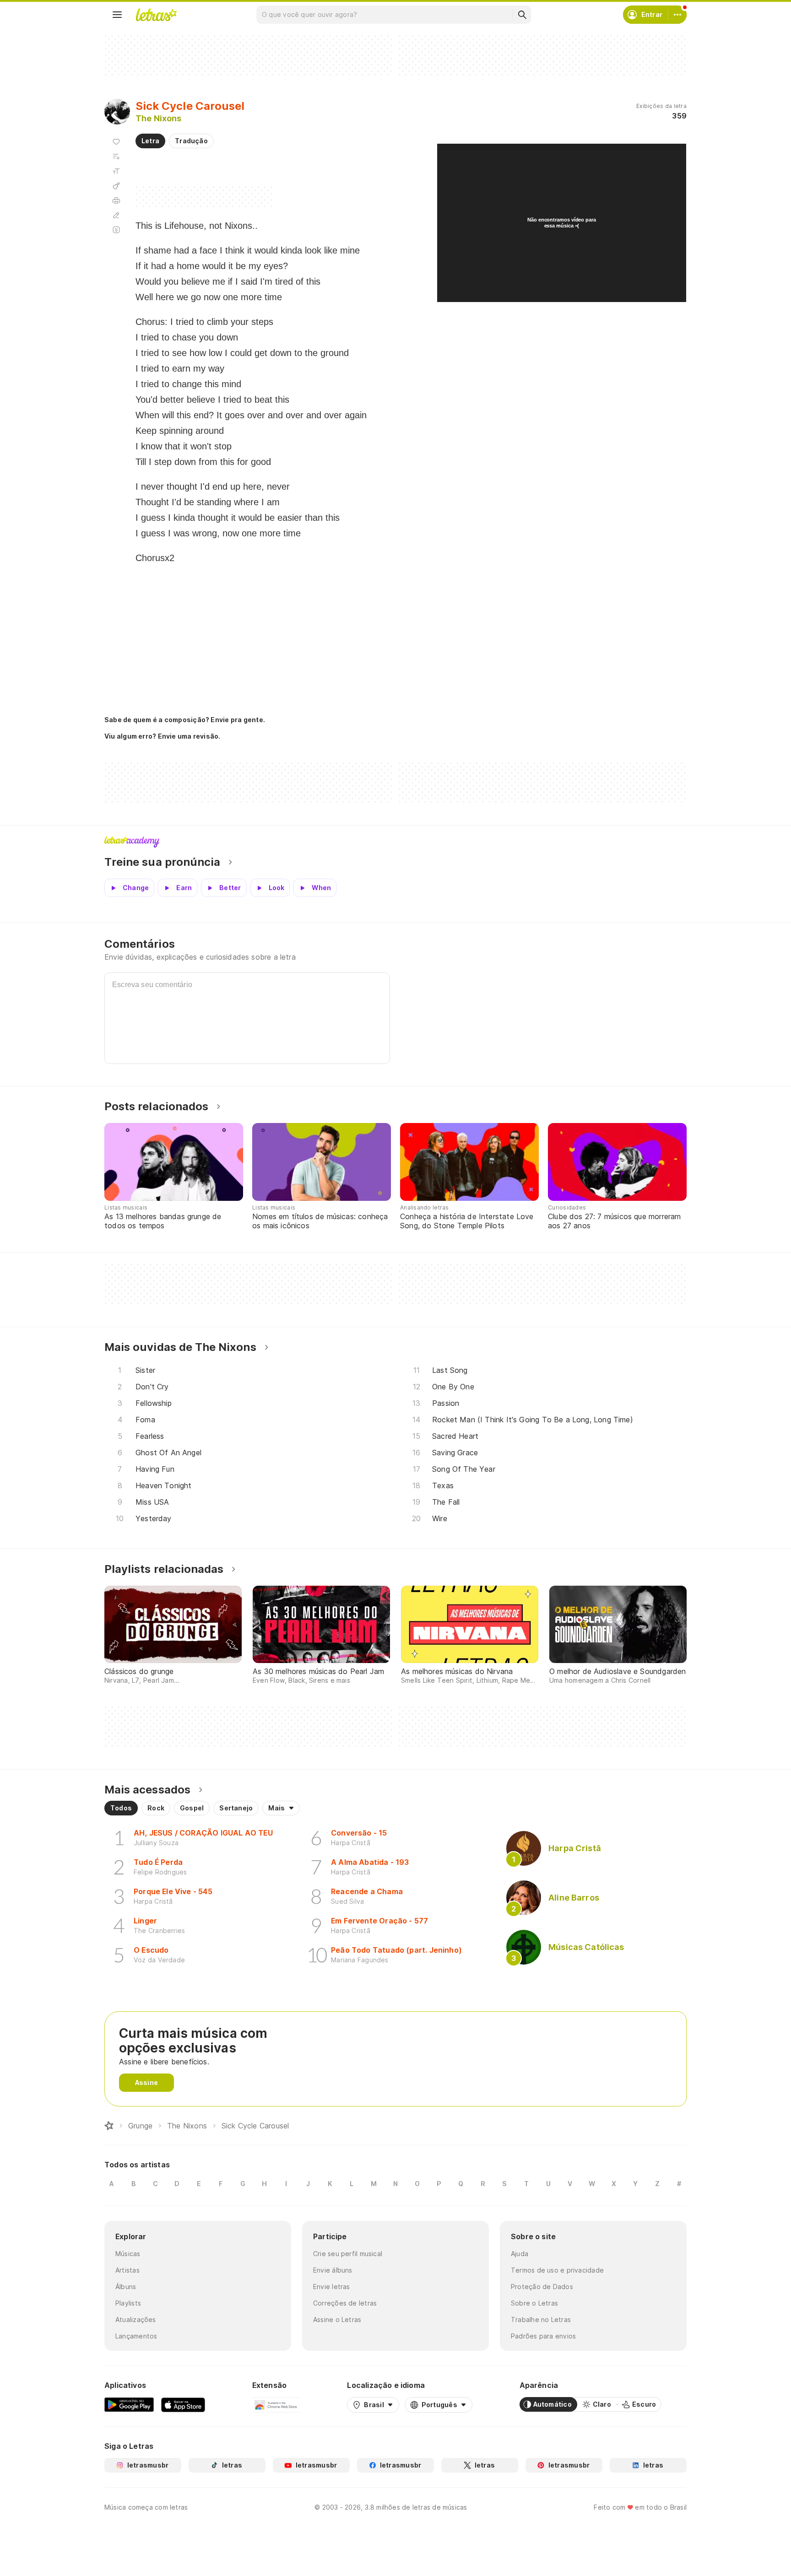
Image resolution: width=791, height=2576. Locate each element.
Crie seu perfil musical (348, 2254)
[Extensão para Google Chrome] (276, 2404)
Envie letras (332, 2287)
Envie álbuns (333, 2270)
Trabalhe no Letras (541, 2319)
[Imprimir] (116, 200)
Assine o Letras (337, 2319)
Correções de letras (345, 2303)
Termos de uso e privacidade (557, 2270)
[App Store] (183, 2404)
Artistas (127, 2270)
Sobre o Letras (534, 2303)
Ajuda (520, 2254)
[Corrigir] (116, 215)
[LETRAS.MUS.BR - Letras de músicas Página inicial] (156, 15)
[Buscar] (522, 15)
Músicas (128, 2254)
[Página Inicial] (109, 2126)
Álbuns (126, 2287)
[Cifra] (116, 186)
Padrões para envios (543, 2336)
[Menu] (117, 15)
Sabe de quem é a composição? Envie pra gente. (185, 720)
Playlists (128, 2303)
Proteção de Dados (542, 2287)
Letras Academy (395, 842)
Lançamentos (136, 2336)
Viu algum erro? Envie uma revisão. (163, 736)
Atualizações (136, 2319)
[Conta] (677, 15)
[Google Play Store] (129, 2404)
